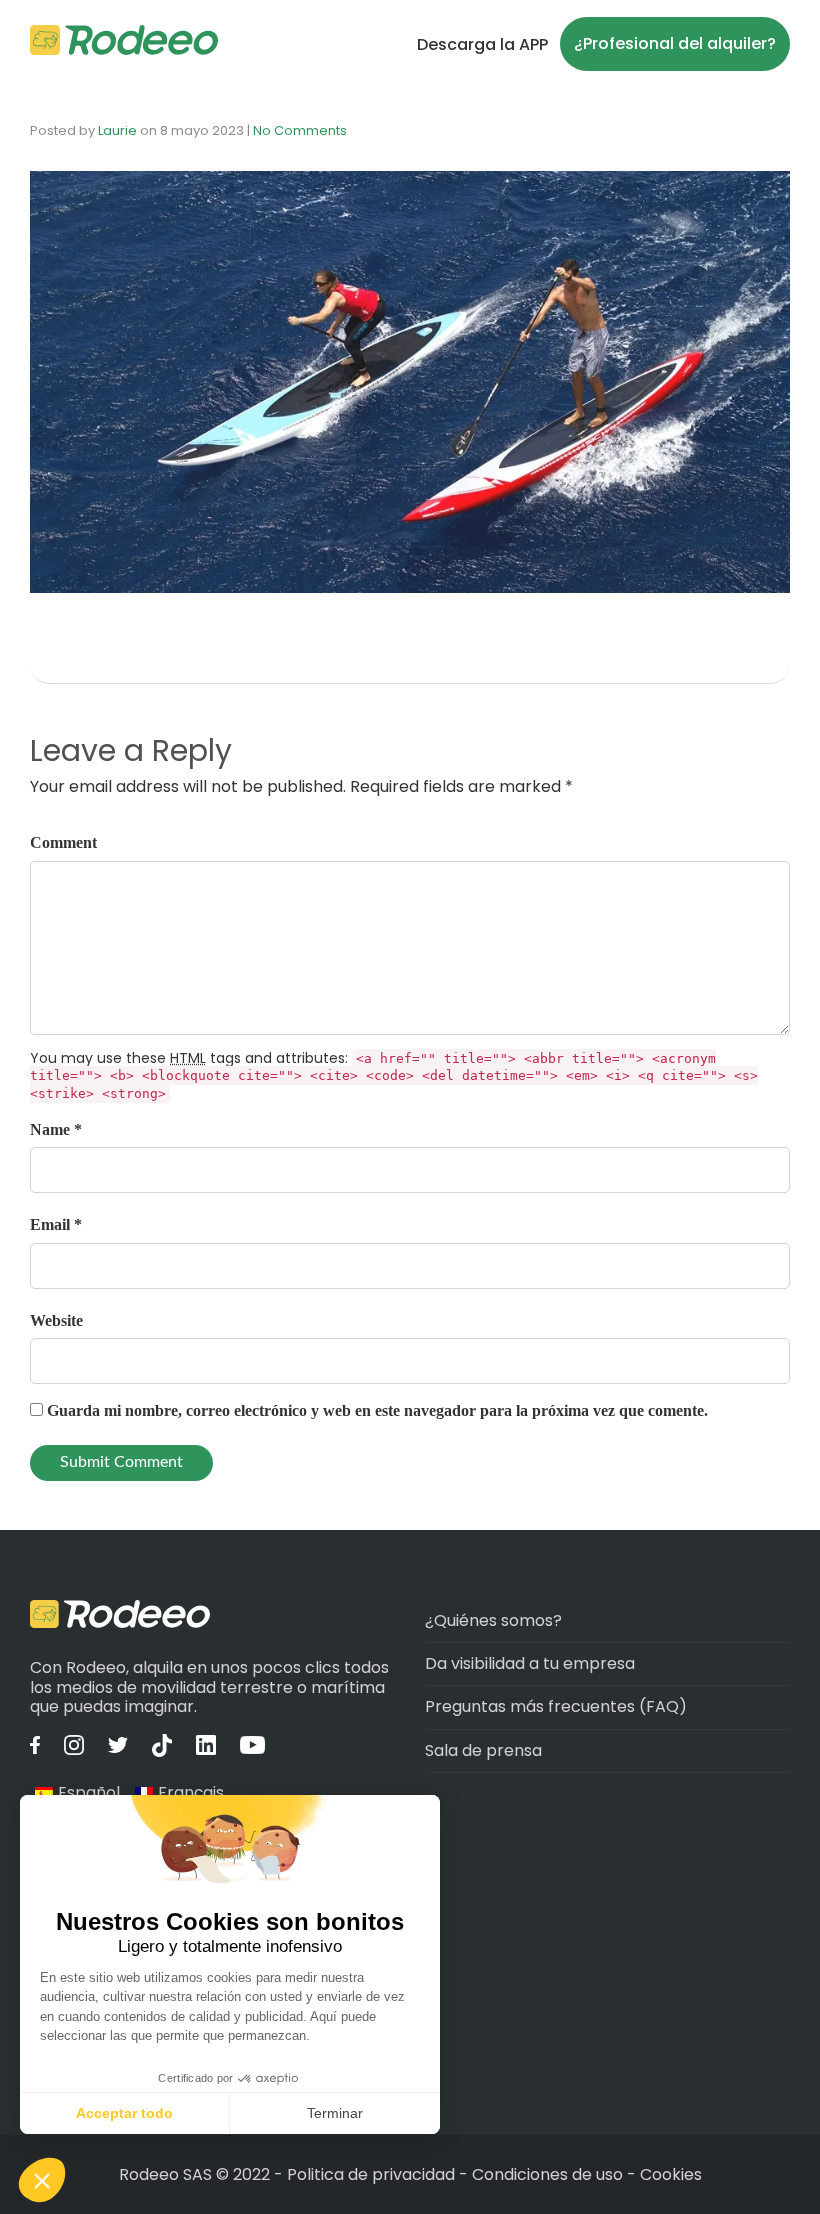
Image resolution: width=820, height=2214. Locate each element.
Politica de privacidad (373, 2174)
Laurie (117, 130)
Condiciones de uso (547, 2174)
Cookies (671, 2174)
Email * (56, 1224)
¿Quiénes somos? (493, 1620)
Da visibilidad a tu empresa (530, 1663)
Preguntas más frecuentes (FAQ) (556, 1706)
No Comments (300, 130)
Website (56, 1320)
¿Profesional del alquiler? (675, 43)
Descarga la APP (482, 44)
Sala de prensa (483, 1750)
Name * (56, 1129)
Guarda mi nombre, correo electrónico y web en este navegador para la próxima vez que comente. (377, 1410)
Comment (63, 842)
